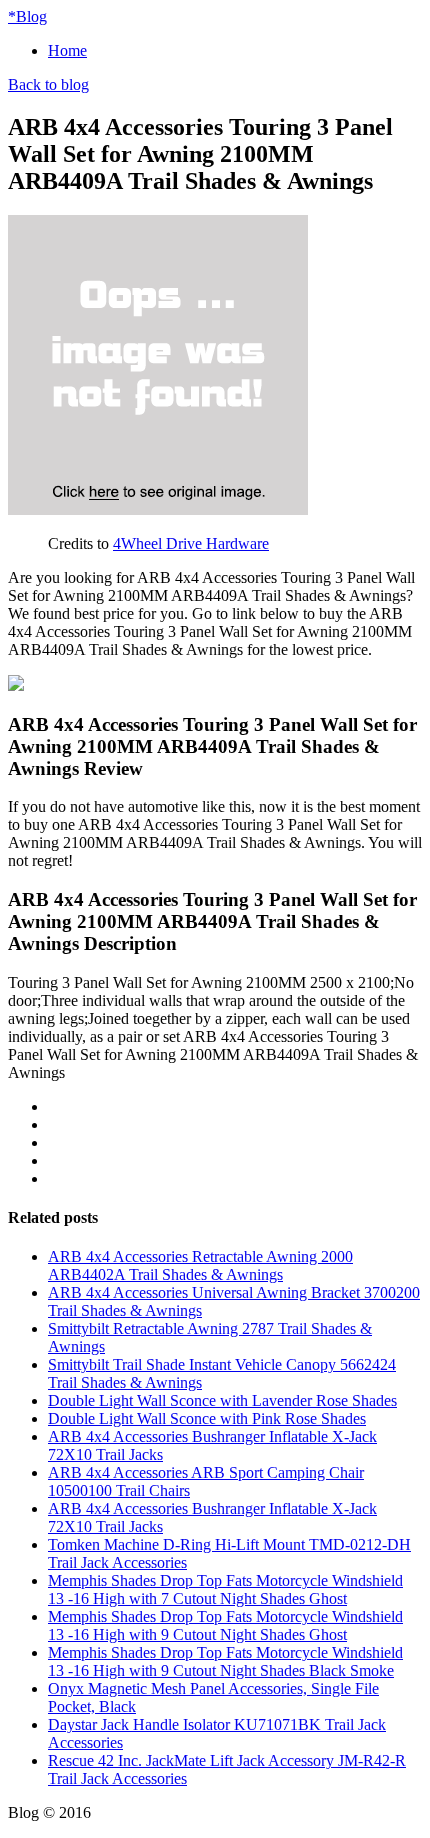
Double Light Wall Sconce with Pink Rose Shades (207, 1418)
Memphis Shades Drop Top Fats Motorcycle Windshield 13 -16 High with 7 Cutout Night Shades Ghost (225, 1589)
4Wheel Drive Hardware (191, 543)
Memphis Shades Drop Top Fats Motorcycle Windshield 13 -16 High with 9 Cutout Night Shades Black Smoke (225, 1661)
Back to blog (48, 84)
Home (67, 50)
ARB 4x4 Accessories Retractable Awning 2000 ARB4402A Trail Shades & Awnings (200, 1265)
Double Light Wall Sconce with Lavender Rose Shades (222, 1400)
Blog (27, 16)
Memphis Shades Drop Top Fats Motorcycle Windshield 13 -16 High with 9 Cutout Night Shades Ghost (225, 1625)
